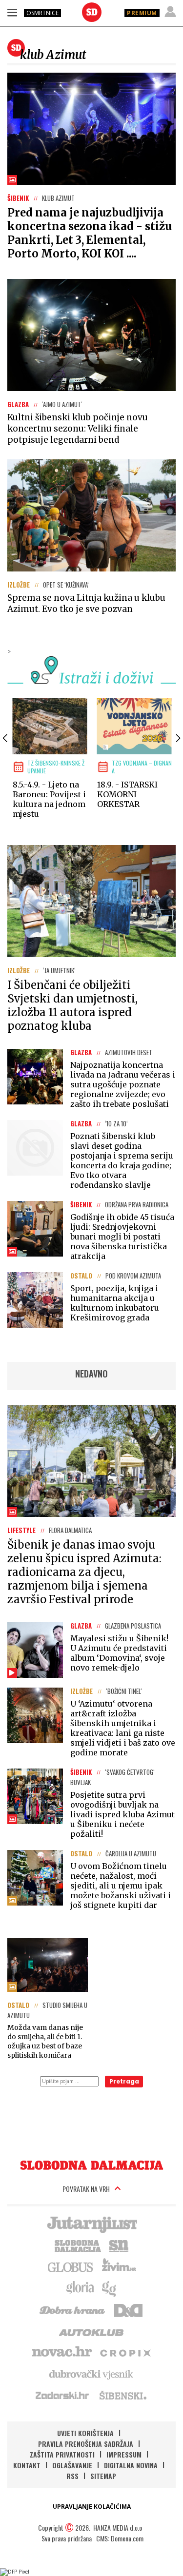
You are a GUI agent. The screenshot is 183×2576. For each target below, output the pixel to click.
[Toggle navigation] (12, 12)
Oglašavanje (72, 2465)
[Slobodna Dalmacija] (92, 12)
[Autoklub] (92, 2331)
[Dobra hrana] (73, 2309)
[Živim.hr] (119, 2266)
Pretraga (124, 2081)
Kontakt (27, 2465)
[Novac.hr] (62, 2352)
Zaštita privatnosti (62, 2454)
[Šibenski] (122, 2395)
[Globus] (71, 2266)
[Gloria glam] (110, 2288)
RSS (72, 2476)
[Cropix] (125, 2352)
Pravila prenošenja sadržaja (86, 2444)
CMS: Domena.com (120, 2538)
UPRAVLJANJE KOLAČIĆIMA (92, 2507)
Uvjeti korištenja (85, 2433)
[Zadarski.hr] (62, 2395)
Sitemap (103, 2476)
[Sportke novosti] (119, 2245)
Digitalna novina (131, 2465)
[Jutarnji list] (92, 2223)
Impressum (124, 2454)
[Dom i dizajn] (128, 2309)
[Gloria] (80, 2288)
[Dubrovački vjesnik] (92, 2374)
